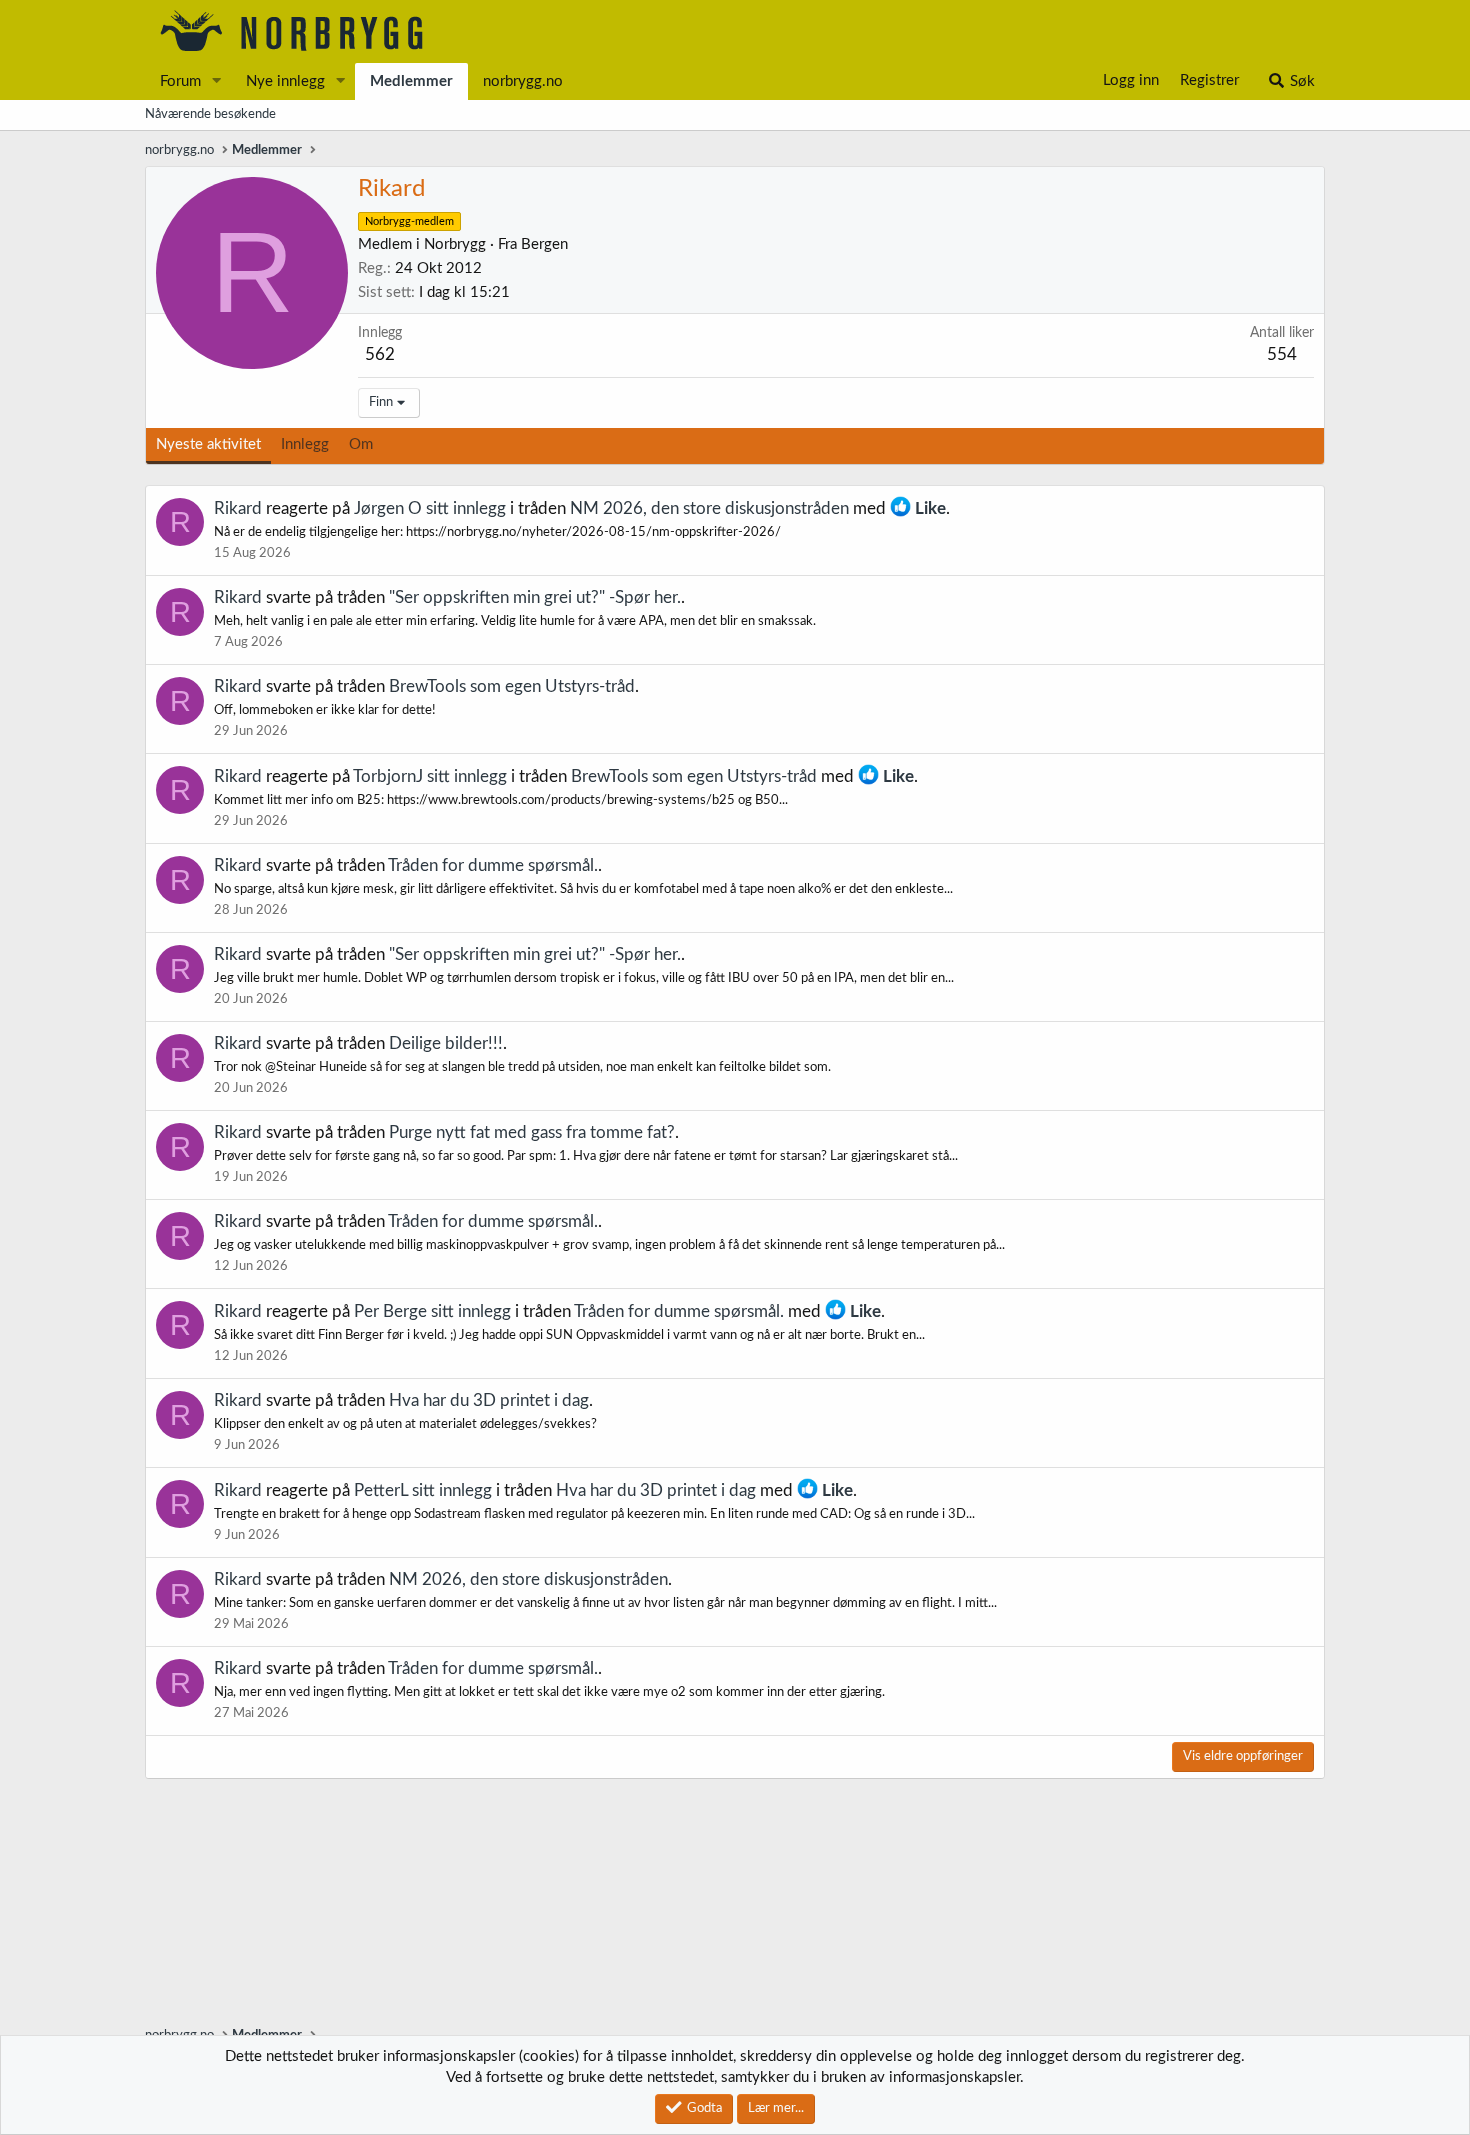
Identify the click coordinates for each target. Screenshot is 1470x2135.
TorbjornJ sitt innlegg (430, 776)
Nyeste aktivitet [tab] (208, 444)
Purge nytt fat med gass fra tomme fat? (532, 1132)
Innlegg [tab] (305, 444)
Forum (180, 81)
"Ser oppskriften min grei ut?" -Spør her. (535, 597)
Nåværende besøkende (210, 114)
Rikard (238, 508)
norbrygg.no (523, 81)
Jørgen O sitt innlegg (430, 508)
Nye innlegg (285, 81)
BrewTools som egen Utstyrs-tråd (512, 686)
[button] (217, 81)
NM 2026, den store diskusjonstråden (709, 508)
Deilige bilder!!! (446, 1043)
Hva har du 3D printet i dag (489, 1400)
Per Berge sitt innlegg (432, 1311)
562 (380, 354)
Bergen (544, 244)
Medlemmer (411, 81)
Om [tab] (361, 444)
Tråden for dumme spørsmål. (493, 865)
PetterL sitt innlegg (423, 1490)
